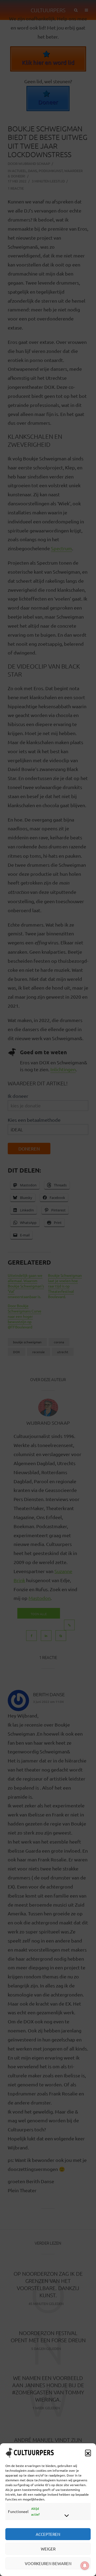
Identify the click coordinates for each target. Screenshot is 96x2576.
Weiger (48, 2549)
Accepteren (48, 2534)
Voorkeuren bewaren (48, 2563)
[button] (88, 2453)
